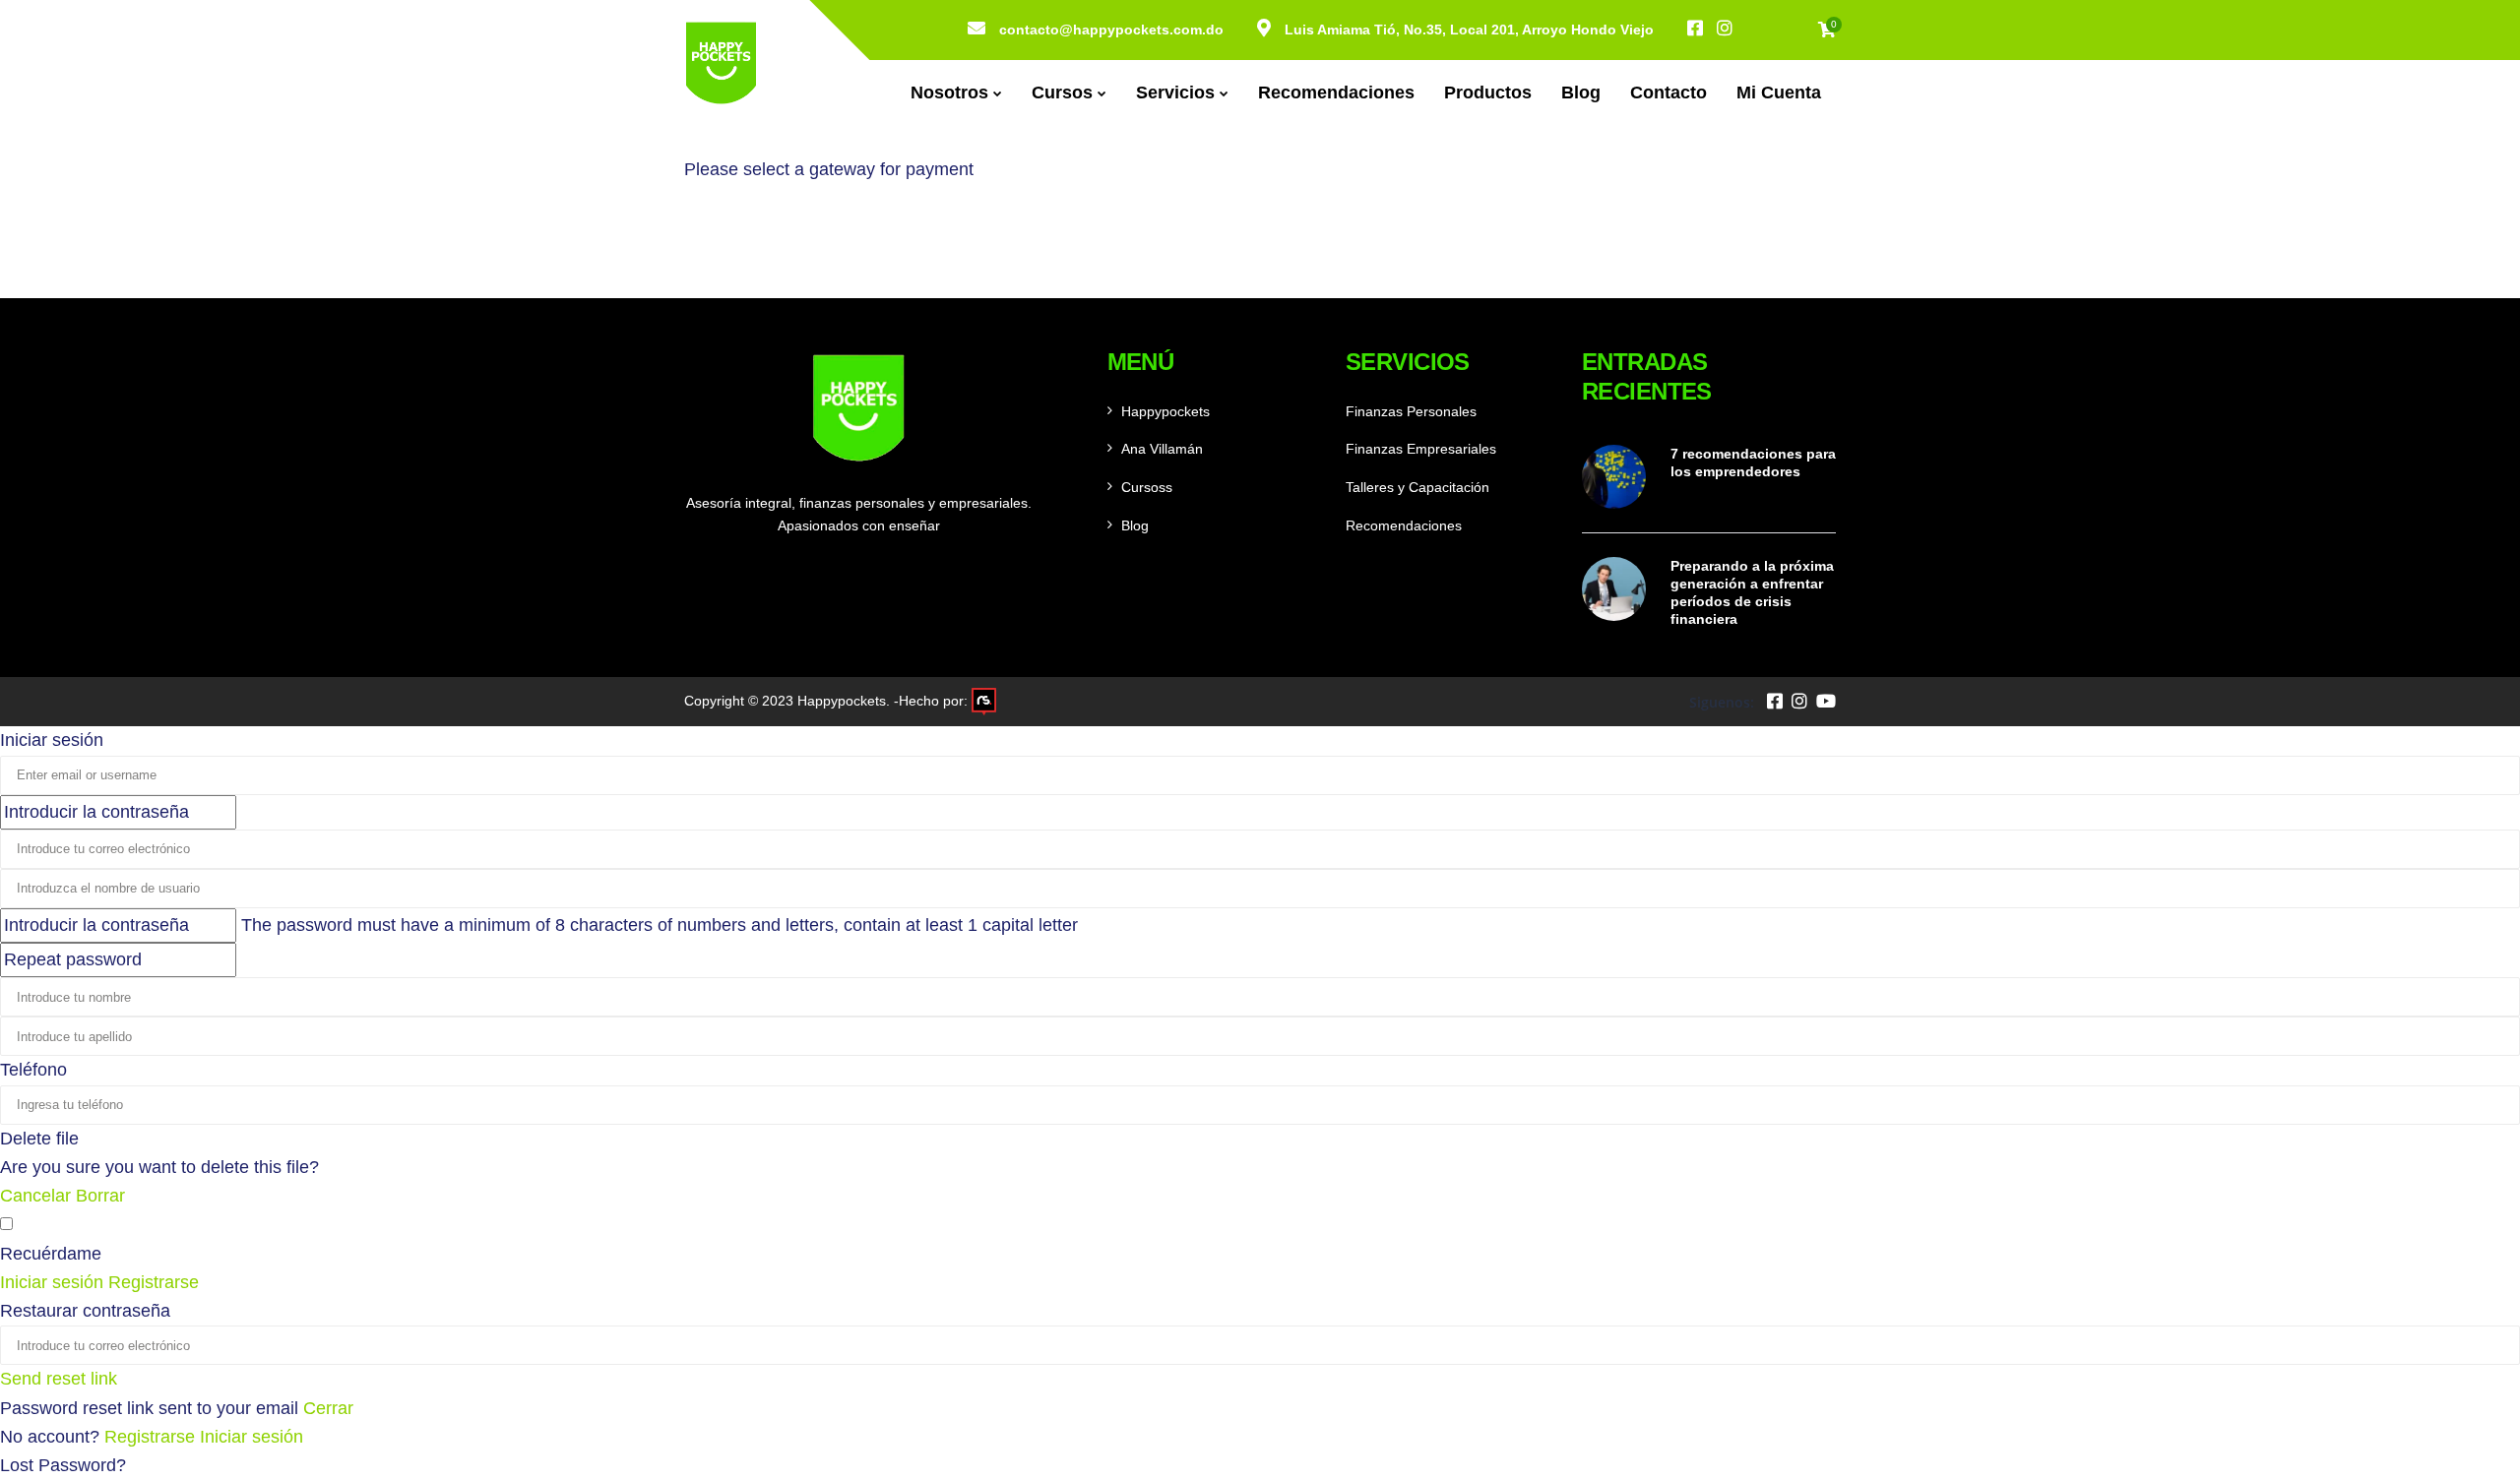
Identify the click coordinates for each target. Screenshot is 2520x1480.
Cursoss (1147, 487)
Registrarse (152, 1437)
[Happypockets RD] (721, 63)
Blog (1581, 92)
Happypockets (1165, 411)
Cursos (1062, 92)
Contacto (1669, 92)
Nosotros (949, 92)
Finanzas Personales (1411, 411)
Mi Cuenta (1779, 92)
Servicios (1175, 92)
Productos (1488, 92)
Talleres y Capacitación (1417, 487)
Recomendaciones (1336, 92)
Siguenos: (1722, 702)
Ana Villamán (1162, 449)
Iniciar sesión (252, 1437)
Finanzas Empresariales (1421, 449)
